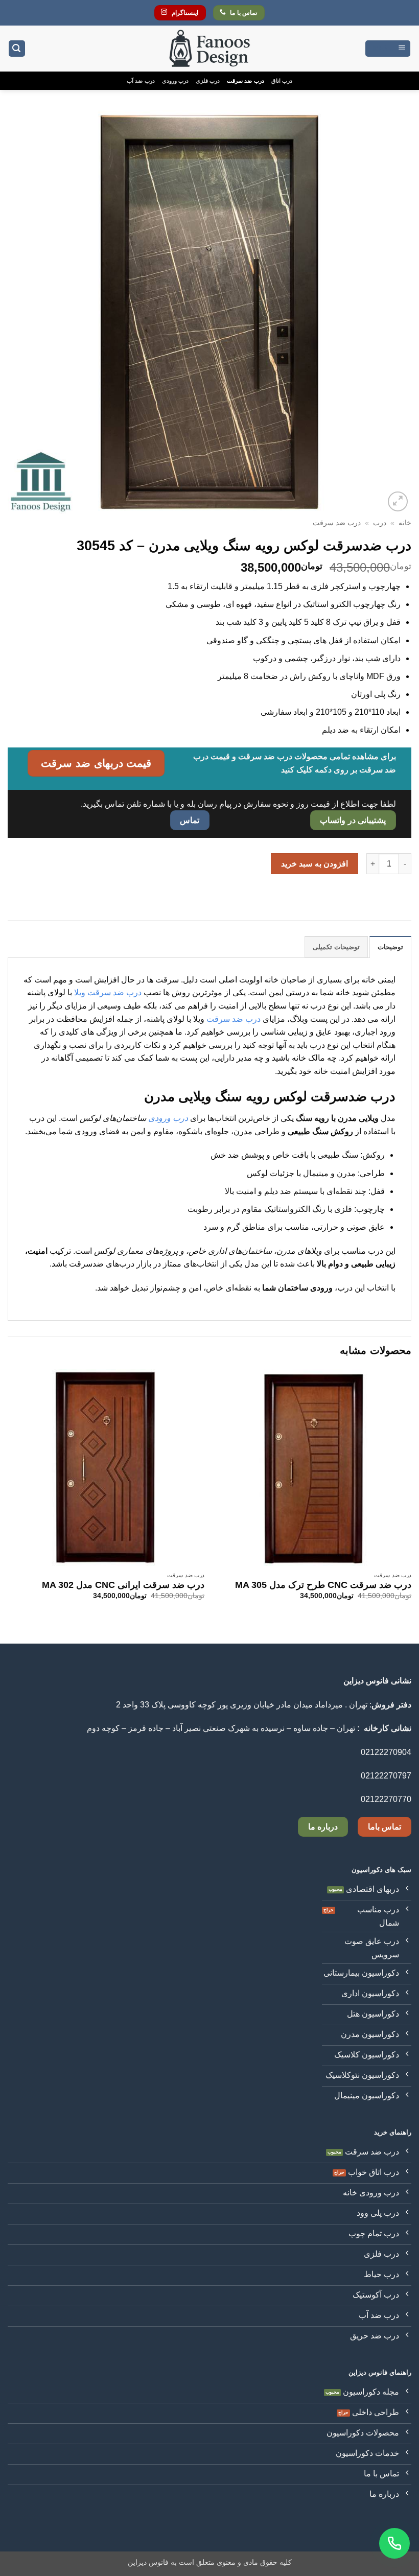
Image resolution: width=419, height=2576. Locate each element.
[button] (388, 49)
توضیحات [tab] (390, 947)
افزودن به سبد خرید (315, 864)
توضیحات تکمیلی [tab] (336, 947)
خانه (405, 523)
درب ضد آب (141, 81)
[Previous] (411, 1505)
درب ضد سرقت (245, 81)
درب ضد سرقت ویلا (108, 992)
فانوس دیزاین (148, 2562)
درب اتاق (282, 81)
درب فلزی (208, 81)
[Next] (8, 1505)
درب (380, 523)
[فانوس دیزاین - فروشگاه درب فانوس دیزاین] (209, 49)
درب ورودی (175, 81)
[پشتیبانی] (394, 2543)
